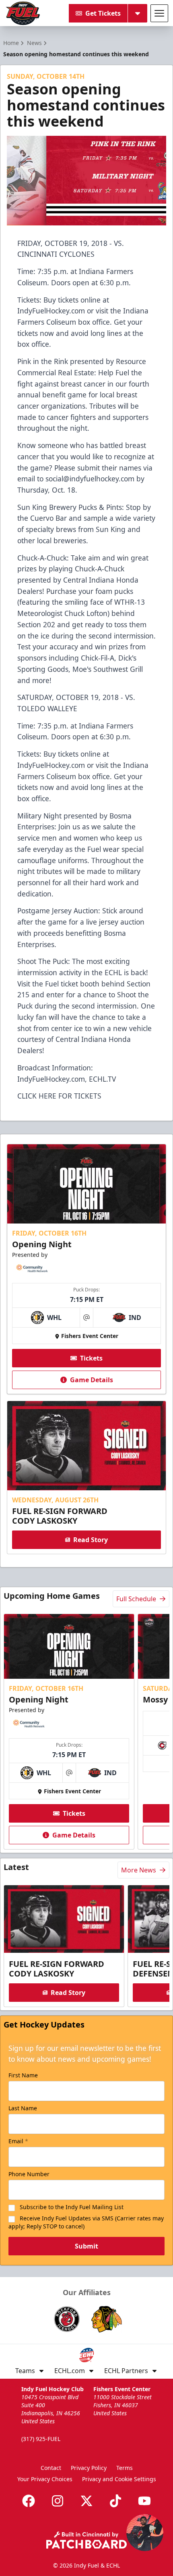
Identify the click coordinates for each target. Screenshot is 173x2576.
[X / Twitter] (86, 2501)
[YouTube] (144, 2501)
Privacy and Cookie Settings (119, 2479)
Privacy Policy (89, 2468)
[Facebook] (29, 2501)
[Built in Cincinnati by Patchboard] (86, 2540)
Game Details (92, 1380)
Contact (51, 2468)
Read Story (91, 1540)
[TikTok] (115, 2501)
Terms (125, 2468)
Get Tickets (103, 13)
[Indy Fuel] (23, 13)
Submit (86, 2246)
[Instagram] (58, 2501)
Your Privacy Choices (45, 2479)
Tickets (91, 1358)
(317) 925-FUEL (41, 2439)
